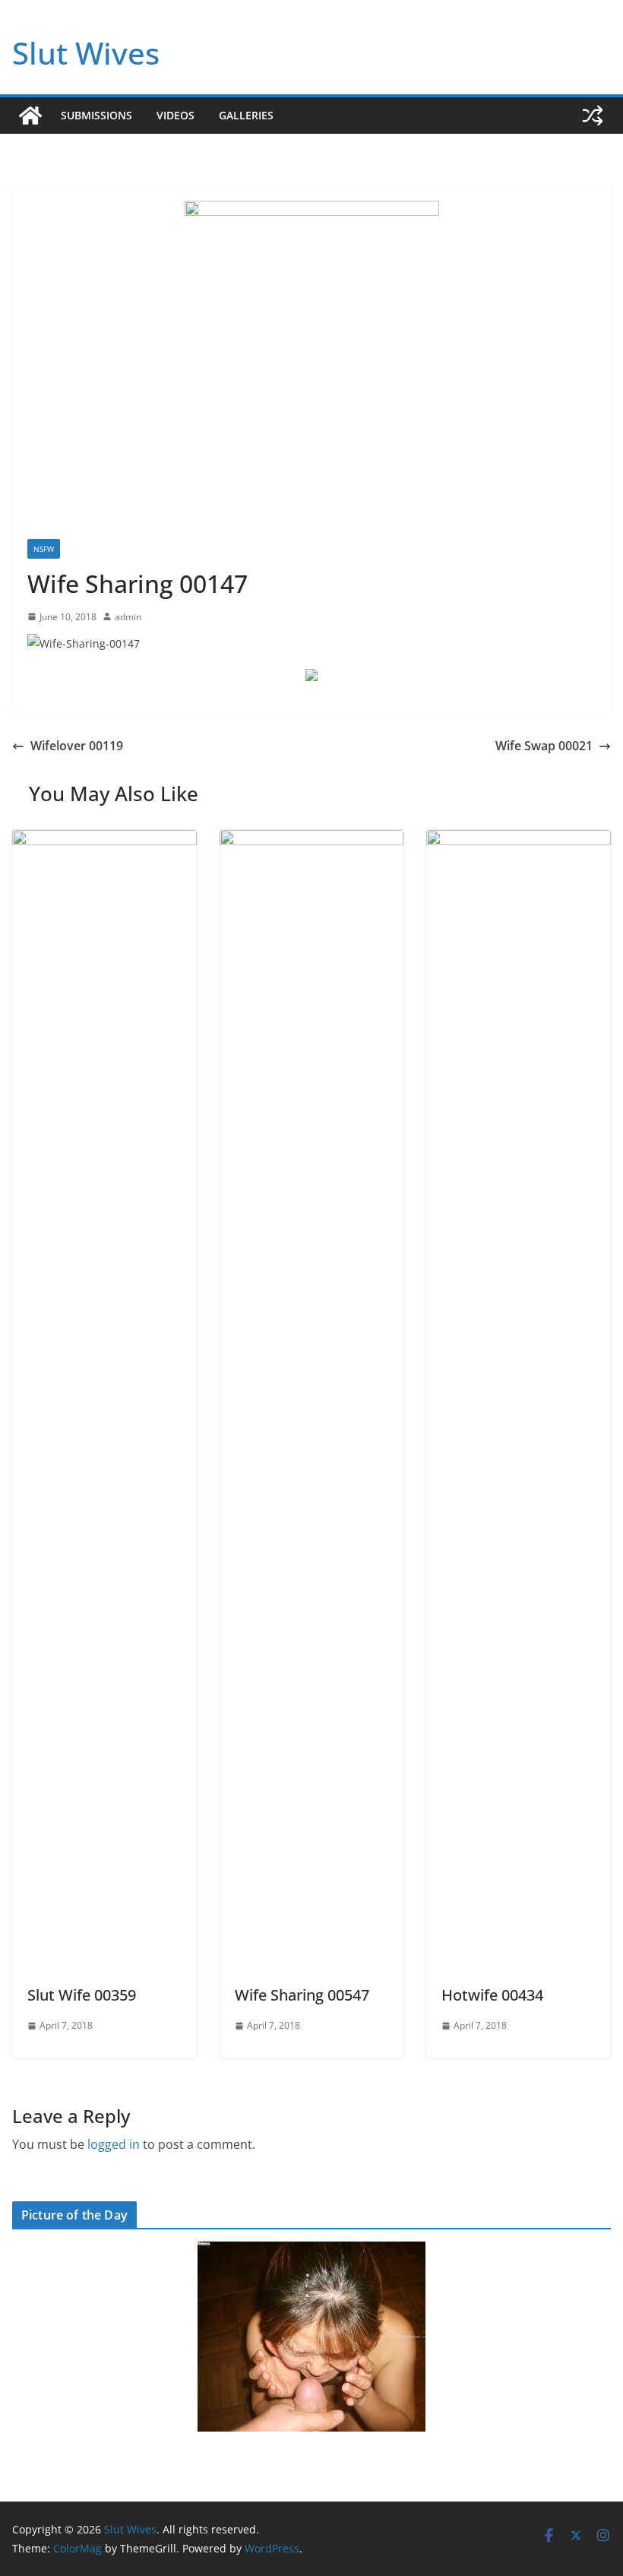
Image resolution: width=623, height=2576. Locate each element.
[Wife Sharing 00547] (312, 841)
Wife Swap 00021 (544, 746)
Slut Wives (86, 53)
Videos (176, 115)
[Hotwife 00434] (519, 841)
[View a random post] (593, 116)
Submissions (96, 115)
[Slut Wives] (30, 116)
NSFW (44, 549)
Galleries (246, 115)
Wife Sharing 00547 (302, 1995)
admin (128, 617)
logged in (114, 2144)
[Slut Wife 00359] (104, 841)
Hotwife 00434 (492, 1995)
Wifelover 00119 (77, 746)
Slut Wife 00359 (82, 1995)
